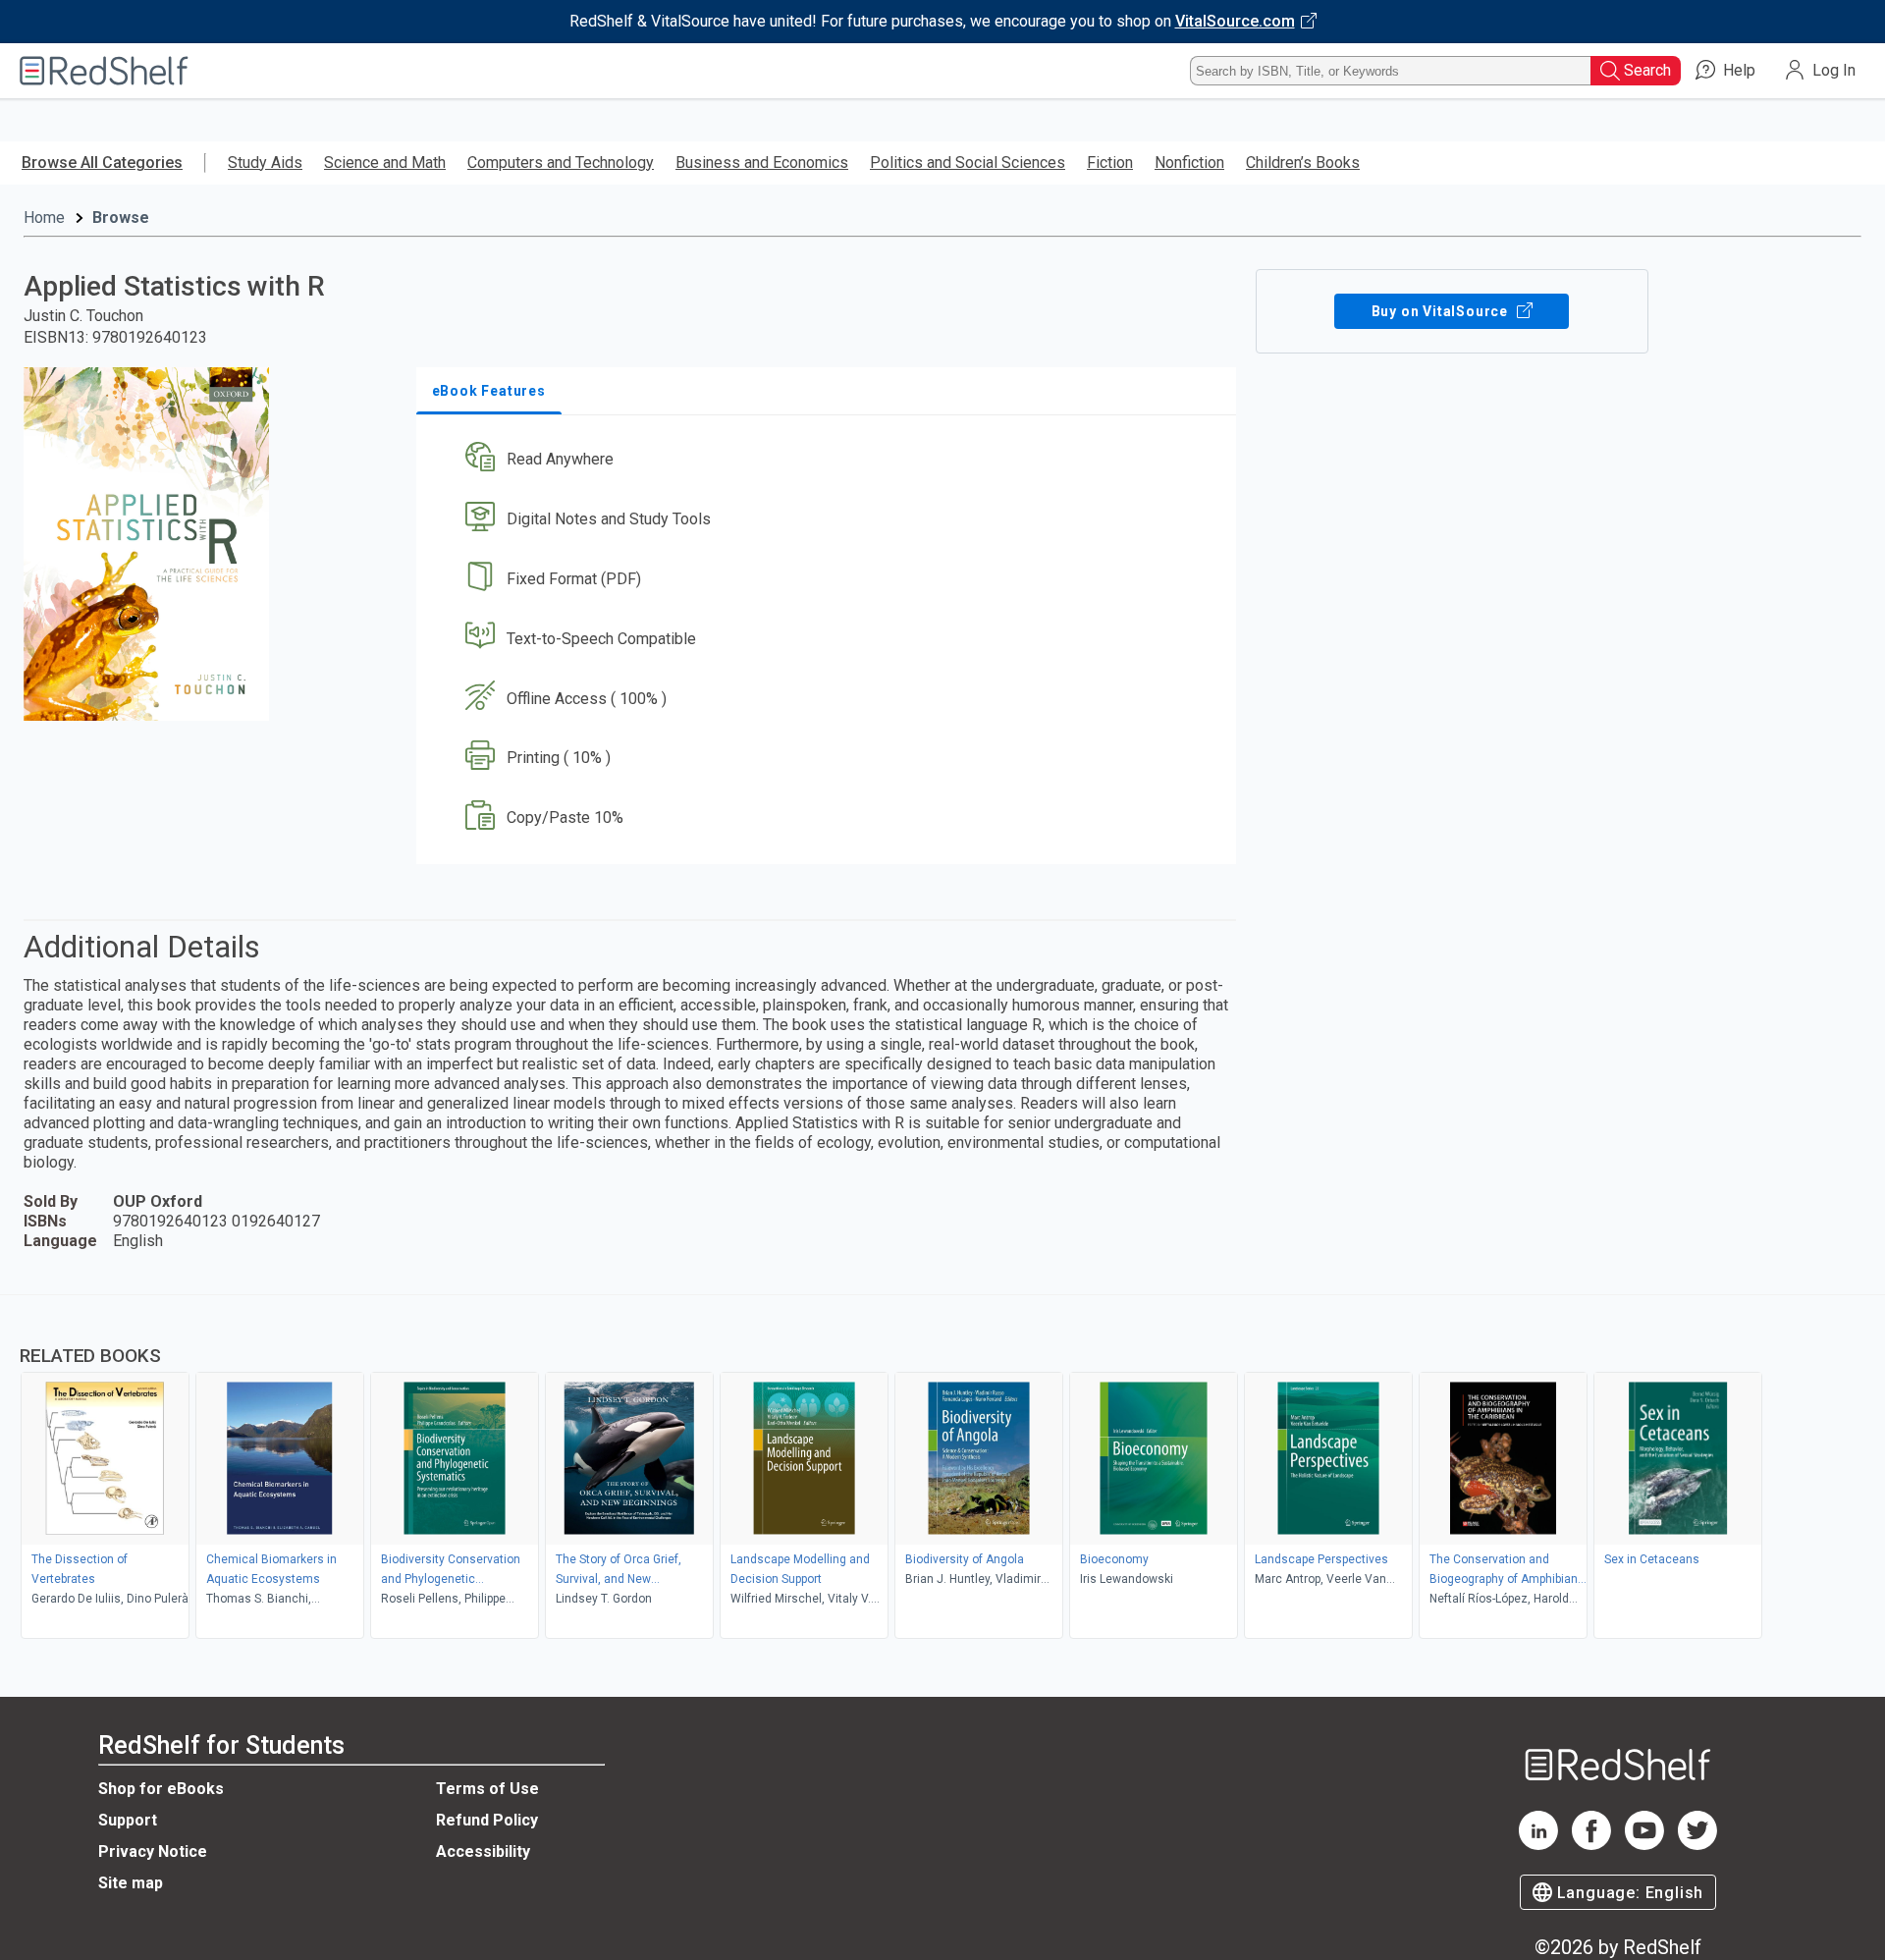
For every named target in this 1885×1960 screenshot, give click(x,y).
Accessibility (483, 1851)
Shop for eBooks (161, 1789)
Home (44, 218)
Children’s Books (1303, 163)
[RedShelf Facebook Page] (1591, 1845)
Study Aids (265, 163)
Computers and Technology (561, 163)
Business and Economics (762, 163)
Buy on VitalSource (1442, 311)
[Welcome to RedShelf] (104, 71)
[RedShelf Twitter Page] (1697, 1845)
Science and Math (385, 163)
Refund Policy (487, 1820)
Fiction (1110, 163)
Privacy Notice (153, 1851)
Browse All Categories (102, 163)
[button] (830, 460)
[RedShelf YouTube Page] (1644, 1845)
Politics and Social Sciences (968, 163)
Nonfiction (1189, 163)
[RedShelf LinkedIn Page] (1538, 1845)
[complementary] (942, 1469)
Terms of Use (487, 1789)
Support (128, 1820)
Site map (131, 1883)
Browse (121, 218)
